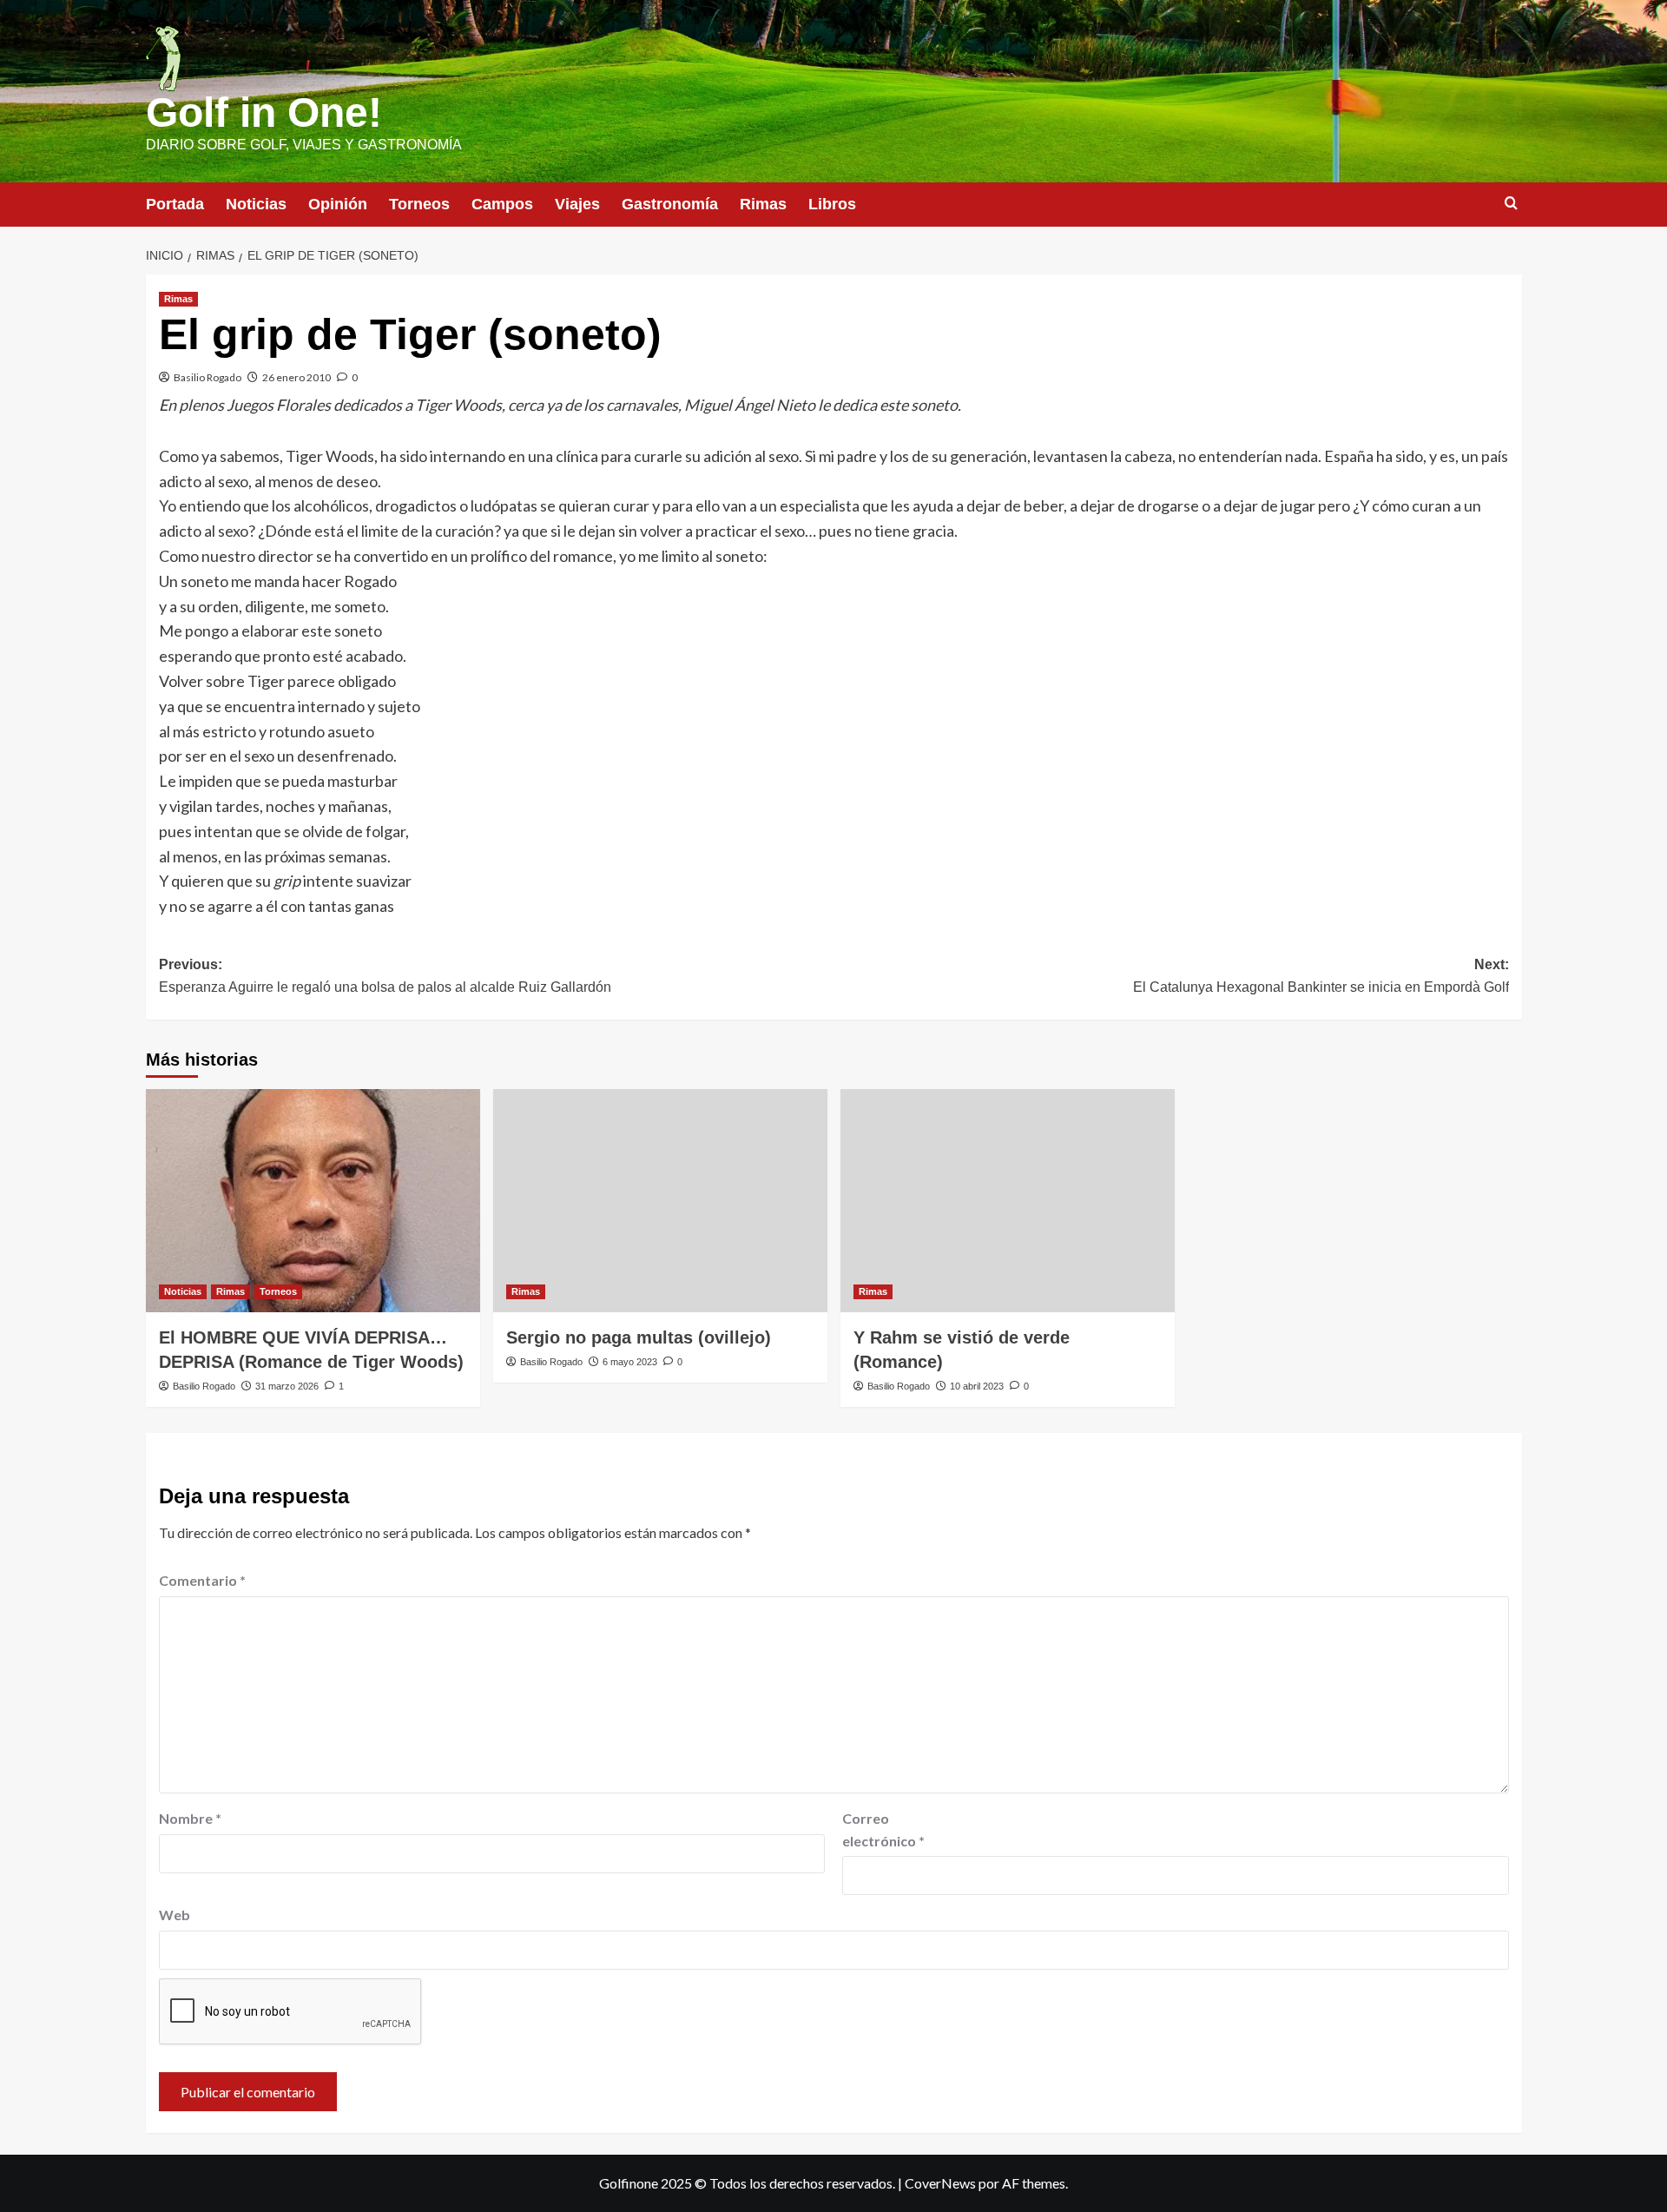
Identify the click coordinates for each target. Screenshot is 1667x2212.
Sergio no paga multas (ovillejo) (639, 1337)
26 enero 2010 (297, 377)
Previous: (385, 976)
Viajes (577, 204)
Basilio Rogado (208, 377)
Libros (832, 204)
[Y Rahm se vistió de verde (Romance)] (1008, 1201)
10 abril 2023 (977, 1386)
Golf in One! (264, 112)
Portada (175, 204)
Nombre (190, 1818)
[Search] (1511, 204)
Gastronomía (670, 204)
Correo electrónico (883, 1829)
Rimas (763, 204)
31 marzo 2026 (287, 1386)
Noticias (256, 204)
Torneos (419, 204)
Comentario (202, 1580)
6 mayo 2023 (630, 1362)
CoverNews (940, 2183)
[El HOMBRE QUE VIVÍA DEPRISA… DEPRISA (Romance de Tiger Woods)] (313, 1201)
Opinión (338, 204)
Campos (502, 204)
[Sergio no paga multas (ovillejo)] (660, 1201)
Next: (1321, 976)
